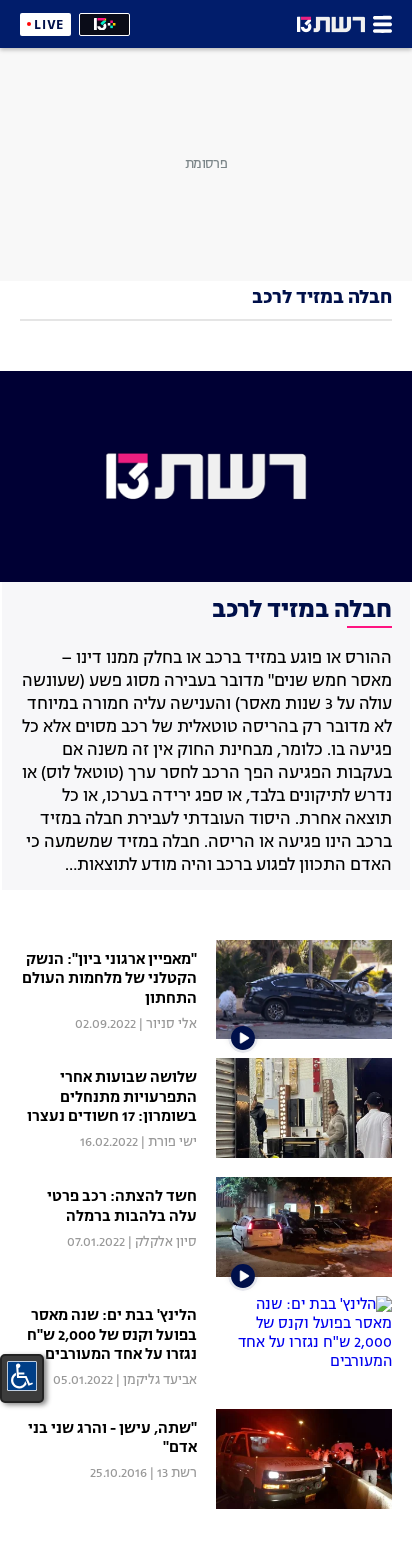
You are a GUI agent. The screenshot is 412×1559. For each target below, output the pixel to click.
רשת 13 (177, 1473)
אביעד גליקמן (160, 1380)
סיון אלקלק (166, 1242)
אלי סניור (171, 1024)
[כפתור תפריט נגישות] (22, 1376)
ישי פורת (172, 1142)
